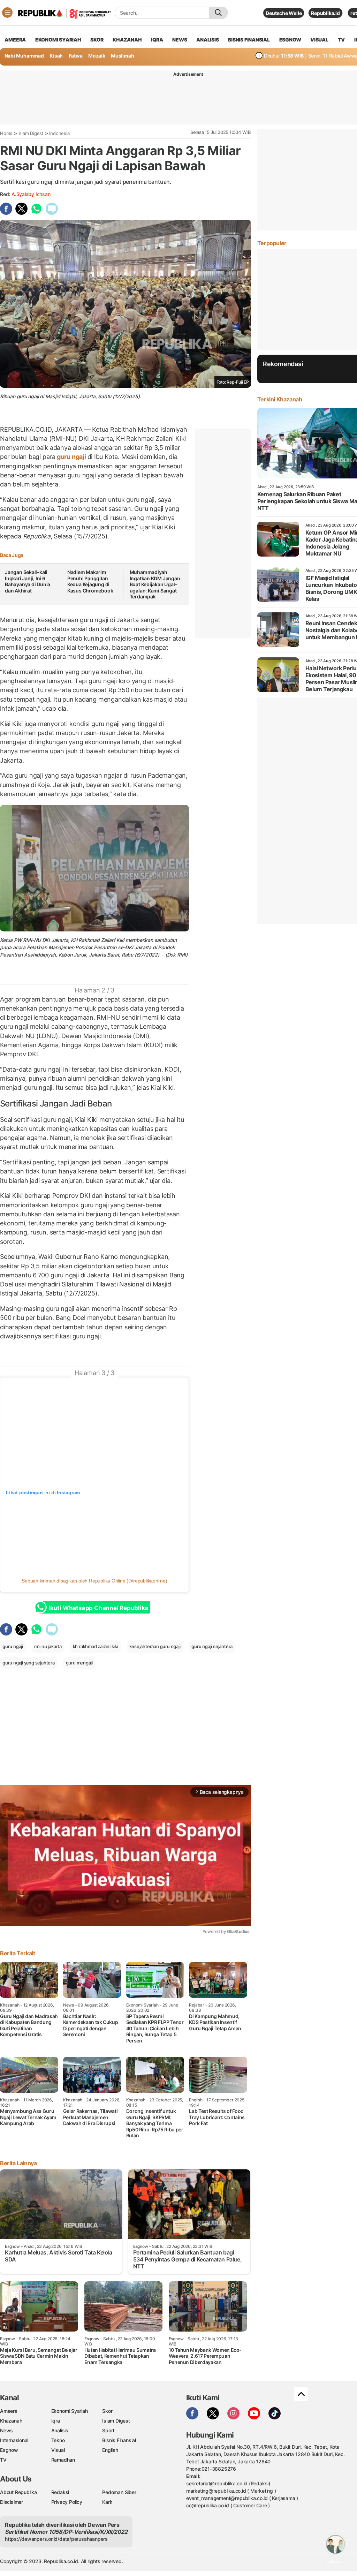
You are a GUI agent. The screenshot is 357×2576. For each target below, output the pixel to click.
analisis (207, 40)
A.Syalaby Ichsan (31, 194)
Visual (58, 2450)
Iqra (56, 2421)
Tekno (58, 2440)
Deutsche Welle (284, 13)
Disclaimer (12, 2502)
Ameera (9, 2411)
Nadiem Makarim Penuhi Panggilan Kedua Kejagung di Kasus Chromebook (90, 581)
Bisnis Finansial (249, 40)
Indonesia (59, 133)
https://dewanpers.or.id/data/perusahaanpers (56, 2539)
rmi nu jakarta (48, 1646)
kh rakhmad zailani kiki (96, 1646)
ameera (15, 40)
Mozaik (97, 56)
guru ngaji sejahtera (212, 1646)
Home (6, 133)
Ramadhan (63, 2460)
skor (97, 40)
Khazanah (11, 2421)
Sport (108, 2430)
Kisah (56, 56)
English (110, 2450)
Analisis (60, 2430)
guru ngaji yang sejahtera (29, 1663)
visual (319, 40)
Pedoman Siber (119, 2492)
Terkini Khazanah (280, 399)
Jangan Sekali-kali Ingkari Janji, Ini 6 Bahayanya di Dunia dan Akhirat (28, 581)
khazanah (127, 40)
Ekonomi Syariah (58, 40)
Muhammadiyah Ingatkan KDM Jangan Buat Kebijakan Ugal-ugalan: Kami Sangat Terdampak (155, 584)
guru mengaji (79, 1663)
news (180, 40)
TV (341, 40)
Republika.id (325, 13)
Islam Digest (31, 133)
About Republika (18, 2492)
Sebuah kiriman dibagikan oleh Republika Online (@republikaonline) (94, 1581)
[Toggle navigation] (7, 13)
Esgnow (9, 2450)
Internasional (14, 2440)
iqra (157, 40)
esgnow (290, 40)
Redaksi (60, 2492)
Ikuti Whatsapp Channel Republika (98, 1608)
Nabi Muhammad (24, 56)
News (6, 2430)
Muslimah (122, 56)
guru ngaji (71, 457)
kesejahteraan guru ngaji (155, 1646)
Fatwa (76, 56)
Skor (107, 2411)
